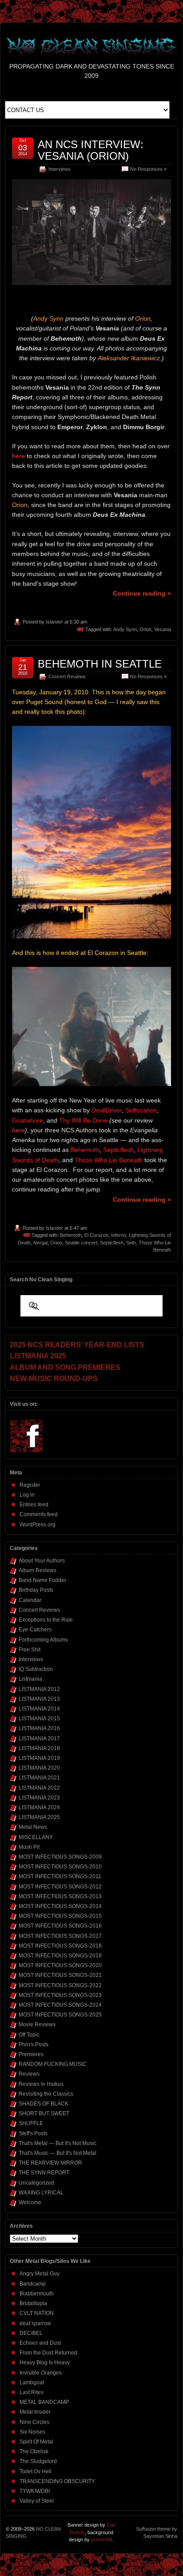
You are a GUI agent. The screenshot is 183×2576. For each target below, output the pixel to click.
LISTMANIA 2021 (39, 1778)
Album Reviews (38, 1570)
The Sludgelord (38, 2461)
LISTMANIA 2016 (39, 1728)
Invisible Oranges (41, 2373)
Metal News (33, 1827)
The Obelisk (34, 2451)
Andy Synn (125, 629)
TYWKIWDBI (35, 2491)
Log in (27, 1495)
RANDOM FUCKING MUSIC (53, 2064)
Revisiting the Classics (46, 2094)
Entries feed (34, 1505)
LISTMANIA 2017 (39, 1739)
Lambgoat (32, 2383)
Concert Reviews (67, 676)
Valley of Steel (37, 2501)
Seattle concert (81, 1243)
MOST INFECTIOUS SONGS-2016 (60, 1926)
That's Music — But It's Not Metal (58, 2153)
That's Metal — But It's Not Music (58, 2143)
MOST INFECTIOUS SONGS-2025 (60, 2015)
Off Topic (29, 2035)
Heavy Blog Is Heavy (45, 2363)
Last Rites (32, 2392)
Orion (145, 629)
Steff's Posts (33, 2133)
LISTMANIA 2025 (39, 1817)
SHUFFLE (31, 2123)
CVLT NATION (37, 2313)
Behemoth (71, 1235)
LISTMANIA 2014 (39, 1709)
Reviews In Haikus (41, 2084)
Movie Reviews (37, 2025)
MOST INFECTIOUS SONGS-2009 (60, 1857)
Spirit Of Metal (36, 2442)
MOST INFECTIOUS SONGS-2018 (60, 1946)
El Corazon (96, 1235)
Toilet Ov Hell (36, 2471)
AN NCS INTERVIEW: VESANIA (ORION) (91, 150)
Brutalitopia (33, 2303)
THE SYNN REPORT (44, 2173)
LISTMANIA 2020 (39, 1768)
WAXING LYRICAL (41, 2193)
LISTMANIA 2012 (39, 1689)
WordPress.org (38, 1525)
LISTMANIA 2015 (39, 1719)
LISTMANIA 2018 (39, 1748)
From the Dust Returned (48, 2353)
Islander (54, 622)
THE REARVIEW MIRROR (50, 2163)
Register (30, 1485)
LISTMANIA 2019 (39, 1758)
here (18, 456)
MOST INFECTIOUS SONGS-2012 (60, 1887)
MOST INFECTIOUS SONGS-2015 (60, 1916)
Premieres (31, 2054)
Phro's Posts (34, 2045)
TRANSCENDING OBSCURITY (57, 2481)
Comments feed (39, 1514)
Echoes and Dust (40, 2343)
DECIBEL (31, 2333)
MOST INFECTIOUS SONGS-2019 (60, 1956)
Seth (131, 1243)
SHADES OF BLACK (44, 2104)
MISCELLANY (36, 1837)
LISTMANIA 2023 (39, 1798)
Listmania (30, 1679)
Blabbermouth (37, 2294)
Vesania (163, 629)
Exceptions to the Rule (46, 1620)
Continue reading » (142, 593)
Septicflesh (112, 1243)
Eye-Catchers (35, 1630)
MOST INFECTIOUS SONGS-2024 (60, 2005)
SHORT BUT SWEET (44, 2113)
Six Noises (32, 2432)
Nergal (40, 1243)
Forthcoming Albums (43, 1640)
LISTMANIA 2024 (39, 1807)
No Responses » (148, 169)
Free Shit (30, 1650)
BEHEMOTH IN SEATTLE (100, 664)
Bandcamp (33, 2284)
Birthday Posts (36, 1590)
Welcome (30, 2202)
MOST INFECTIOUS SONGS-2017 (60, 1936)
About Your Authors (42, 1561)
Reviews (29, 2074)
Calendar (30, 1600)
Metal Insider (35, 2412)
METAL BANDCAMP (44, 2402)
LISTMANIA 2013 (39, 1699)
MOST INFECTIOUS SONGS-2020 (60, 1965)
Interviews (60, 169)
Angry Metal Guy (40, 2274)
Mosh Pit (29, 1847)
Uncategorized (36, 2183)
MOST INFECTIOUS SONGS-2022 (60, 1985)
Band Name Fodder (42, 1580)
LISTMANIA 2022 (39, 1788)
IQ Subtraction (36, 1669)
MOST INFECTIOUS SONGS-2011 (60, 1876)
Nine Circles (34, 2422)
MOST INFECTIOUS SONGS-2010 (60, 1867)
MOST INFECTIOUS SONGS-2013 (60, 1896)
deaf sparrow (35, 2323)
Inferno (119, 1235)
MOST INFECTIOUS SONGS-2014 (60, 1906)
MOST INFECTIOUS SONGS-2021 (60, 1975)
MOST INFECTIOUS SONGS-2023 (60, 1995)
